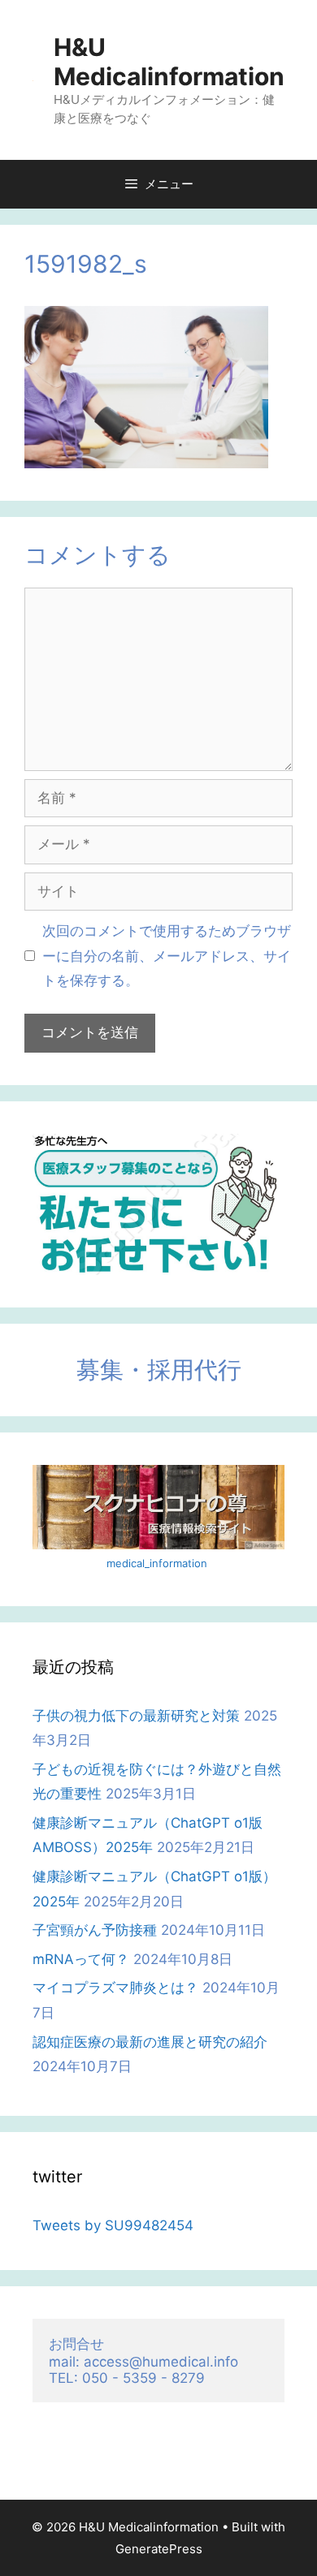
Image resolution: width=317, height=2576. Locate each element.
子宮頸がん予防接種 (95, 1930)
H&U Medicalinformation (169, 62)
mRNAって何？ (81, 1959)
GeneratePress (159, 2549)
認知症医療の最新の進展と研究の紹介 (150, 2042)
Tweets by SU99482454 (113, 2225)
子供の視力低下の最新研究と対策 (136, 1716)
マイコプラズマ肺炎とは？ (115, 1988)
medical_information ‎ (158, 1563)
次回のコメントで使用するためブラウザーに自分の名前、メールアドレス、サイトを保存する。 (167, 956)
